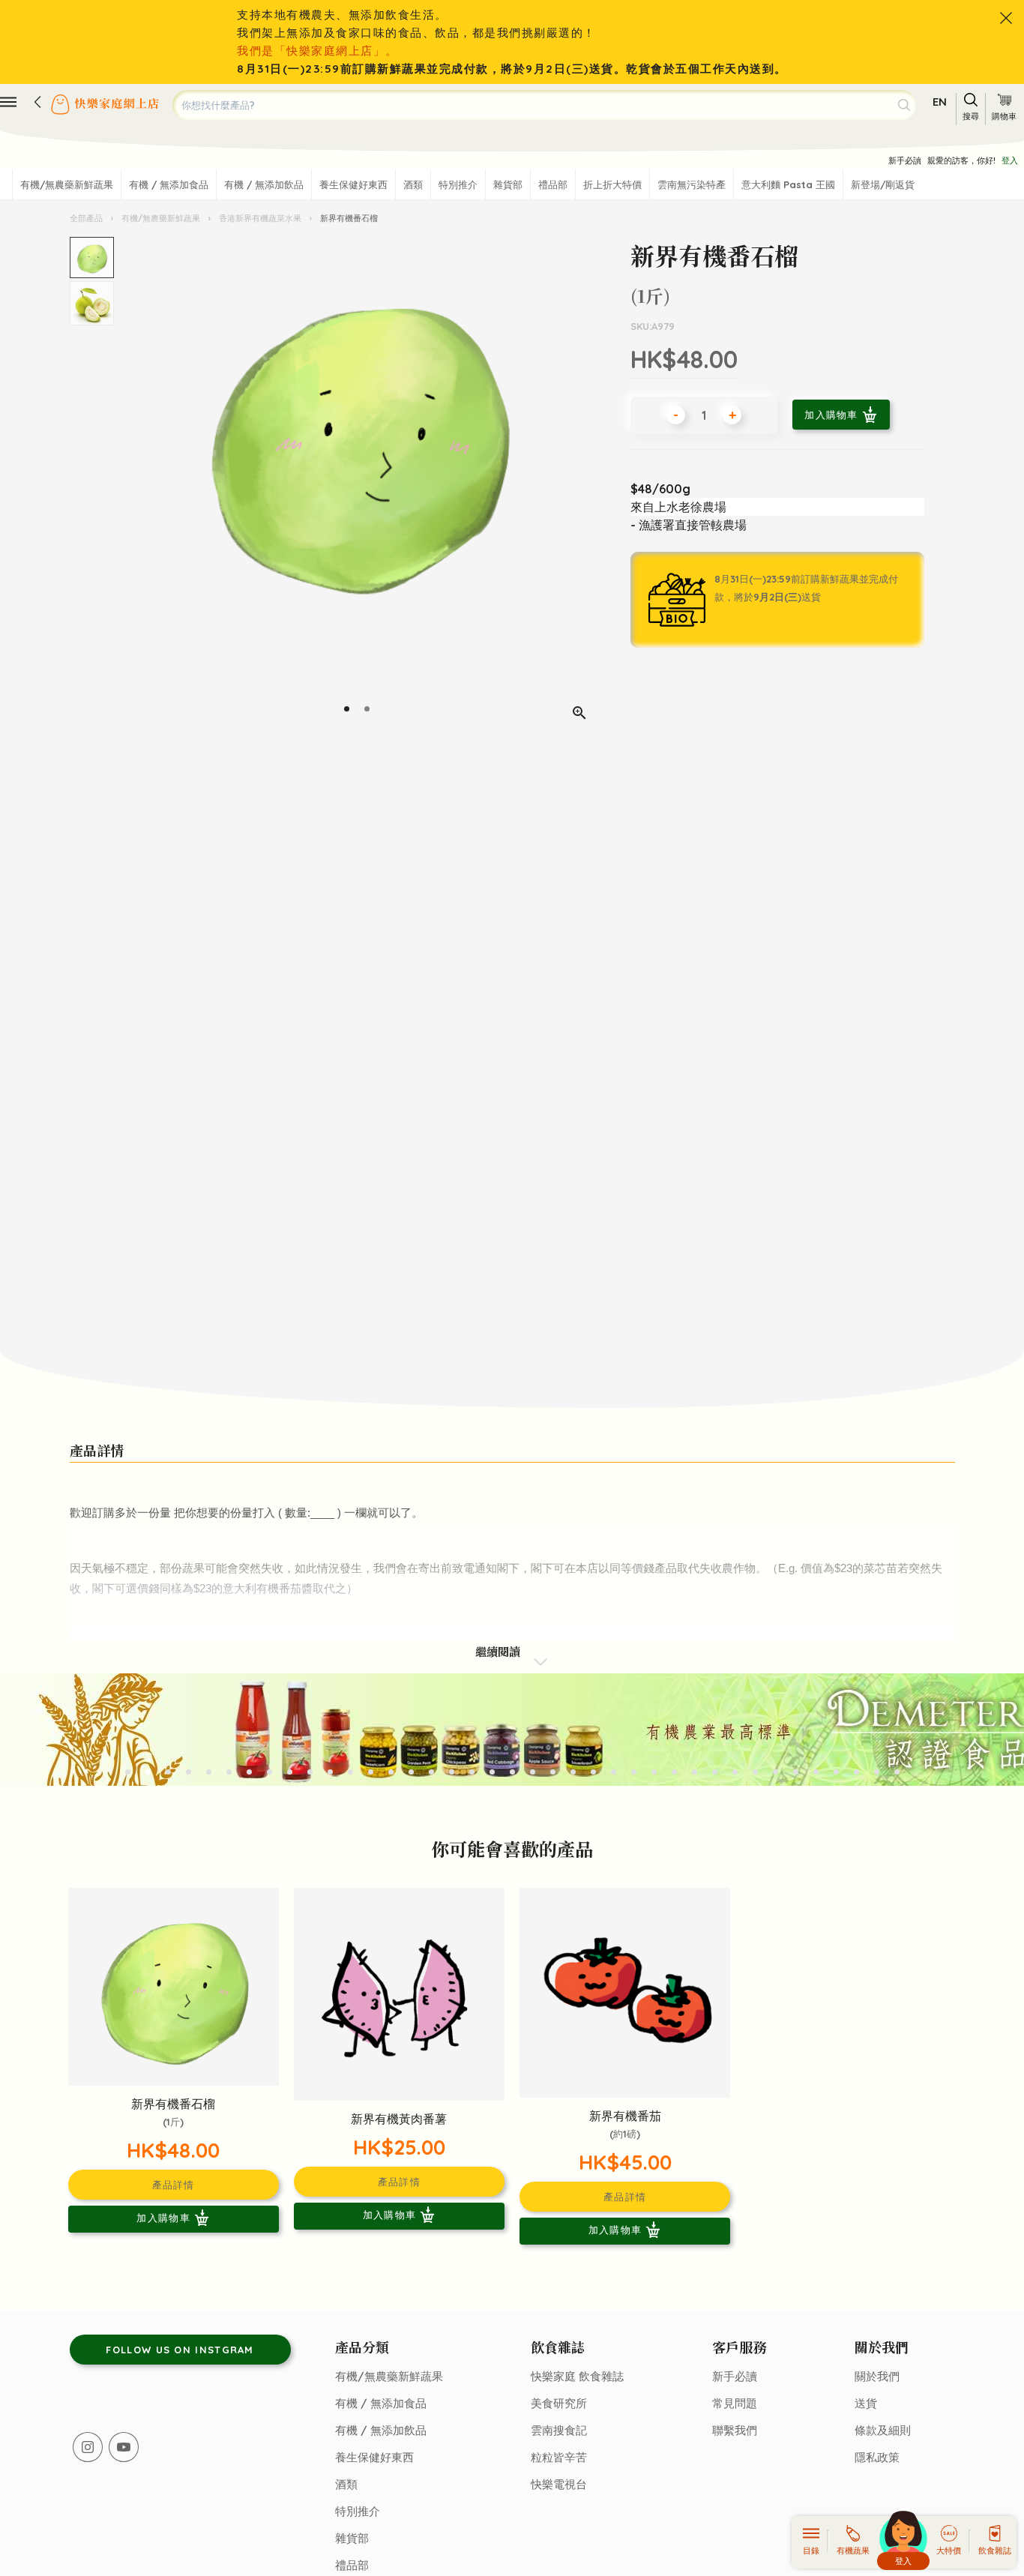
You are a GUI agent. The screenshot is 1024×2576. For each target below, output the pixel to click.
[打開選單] (8, 102)
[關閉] (1006, 18)
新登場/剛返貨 (883, 184)
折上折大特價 (612, 184)
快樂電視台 (559, 2484)
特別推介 (458, 184)
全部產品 (87, 218)
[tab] (347, 709)
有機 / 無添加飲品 (264, 184)
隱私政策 (877, 2457)
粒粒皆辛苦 (559, 2457)
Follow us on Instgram (180, 2350)
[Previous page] (128, 485)
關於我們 (877, 2376)
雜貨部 (508, 184)
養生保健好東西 (353, 184)
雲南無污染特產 (692, 184)
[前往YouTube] (124, 2447)
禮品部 (553, 184)
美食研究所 (559, 2403)
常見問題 (735, 2403)
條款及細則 (883, 2430)
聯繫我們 (735, 2430)
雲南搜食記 (559, 2430)
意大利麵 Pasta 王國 (788, 184)
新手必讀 (905, 160)
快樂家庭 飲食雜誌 (577, 2376)
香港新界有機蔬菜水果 (260, 218)
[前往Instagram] (88, 2447)
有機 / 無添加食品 (169, 184)
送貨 (866, 2403)
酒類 (413, 184)
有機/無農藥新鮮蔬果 (67, 184)
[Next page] (586, 485)
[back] (37, 102)
